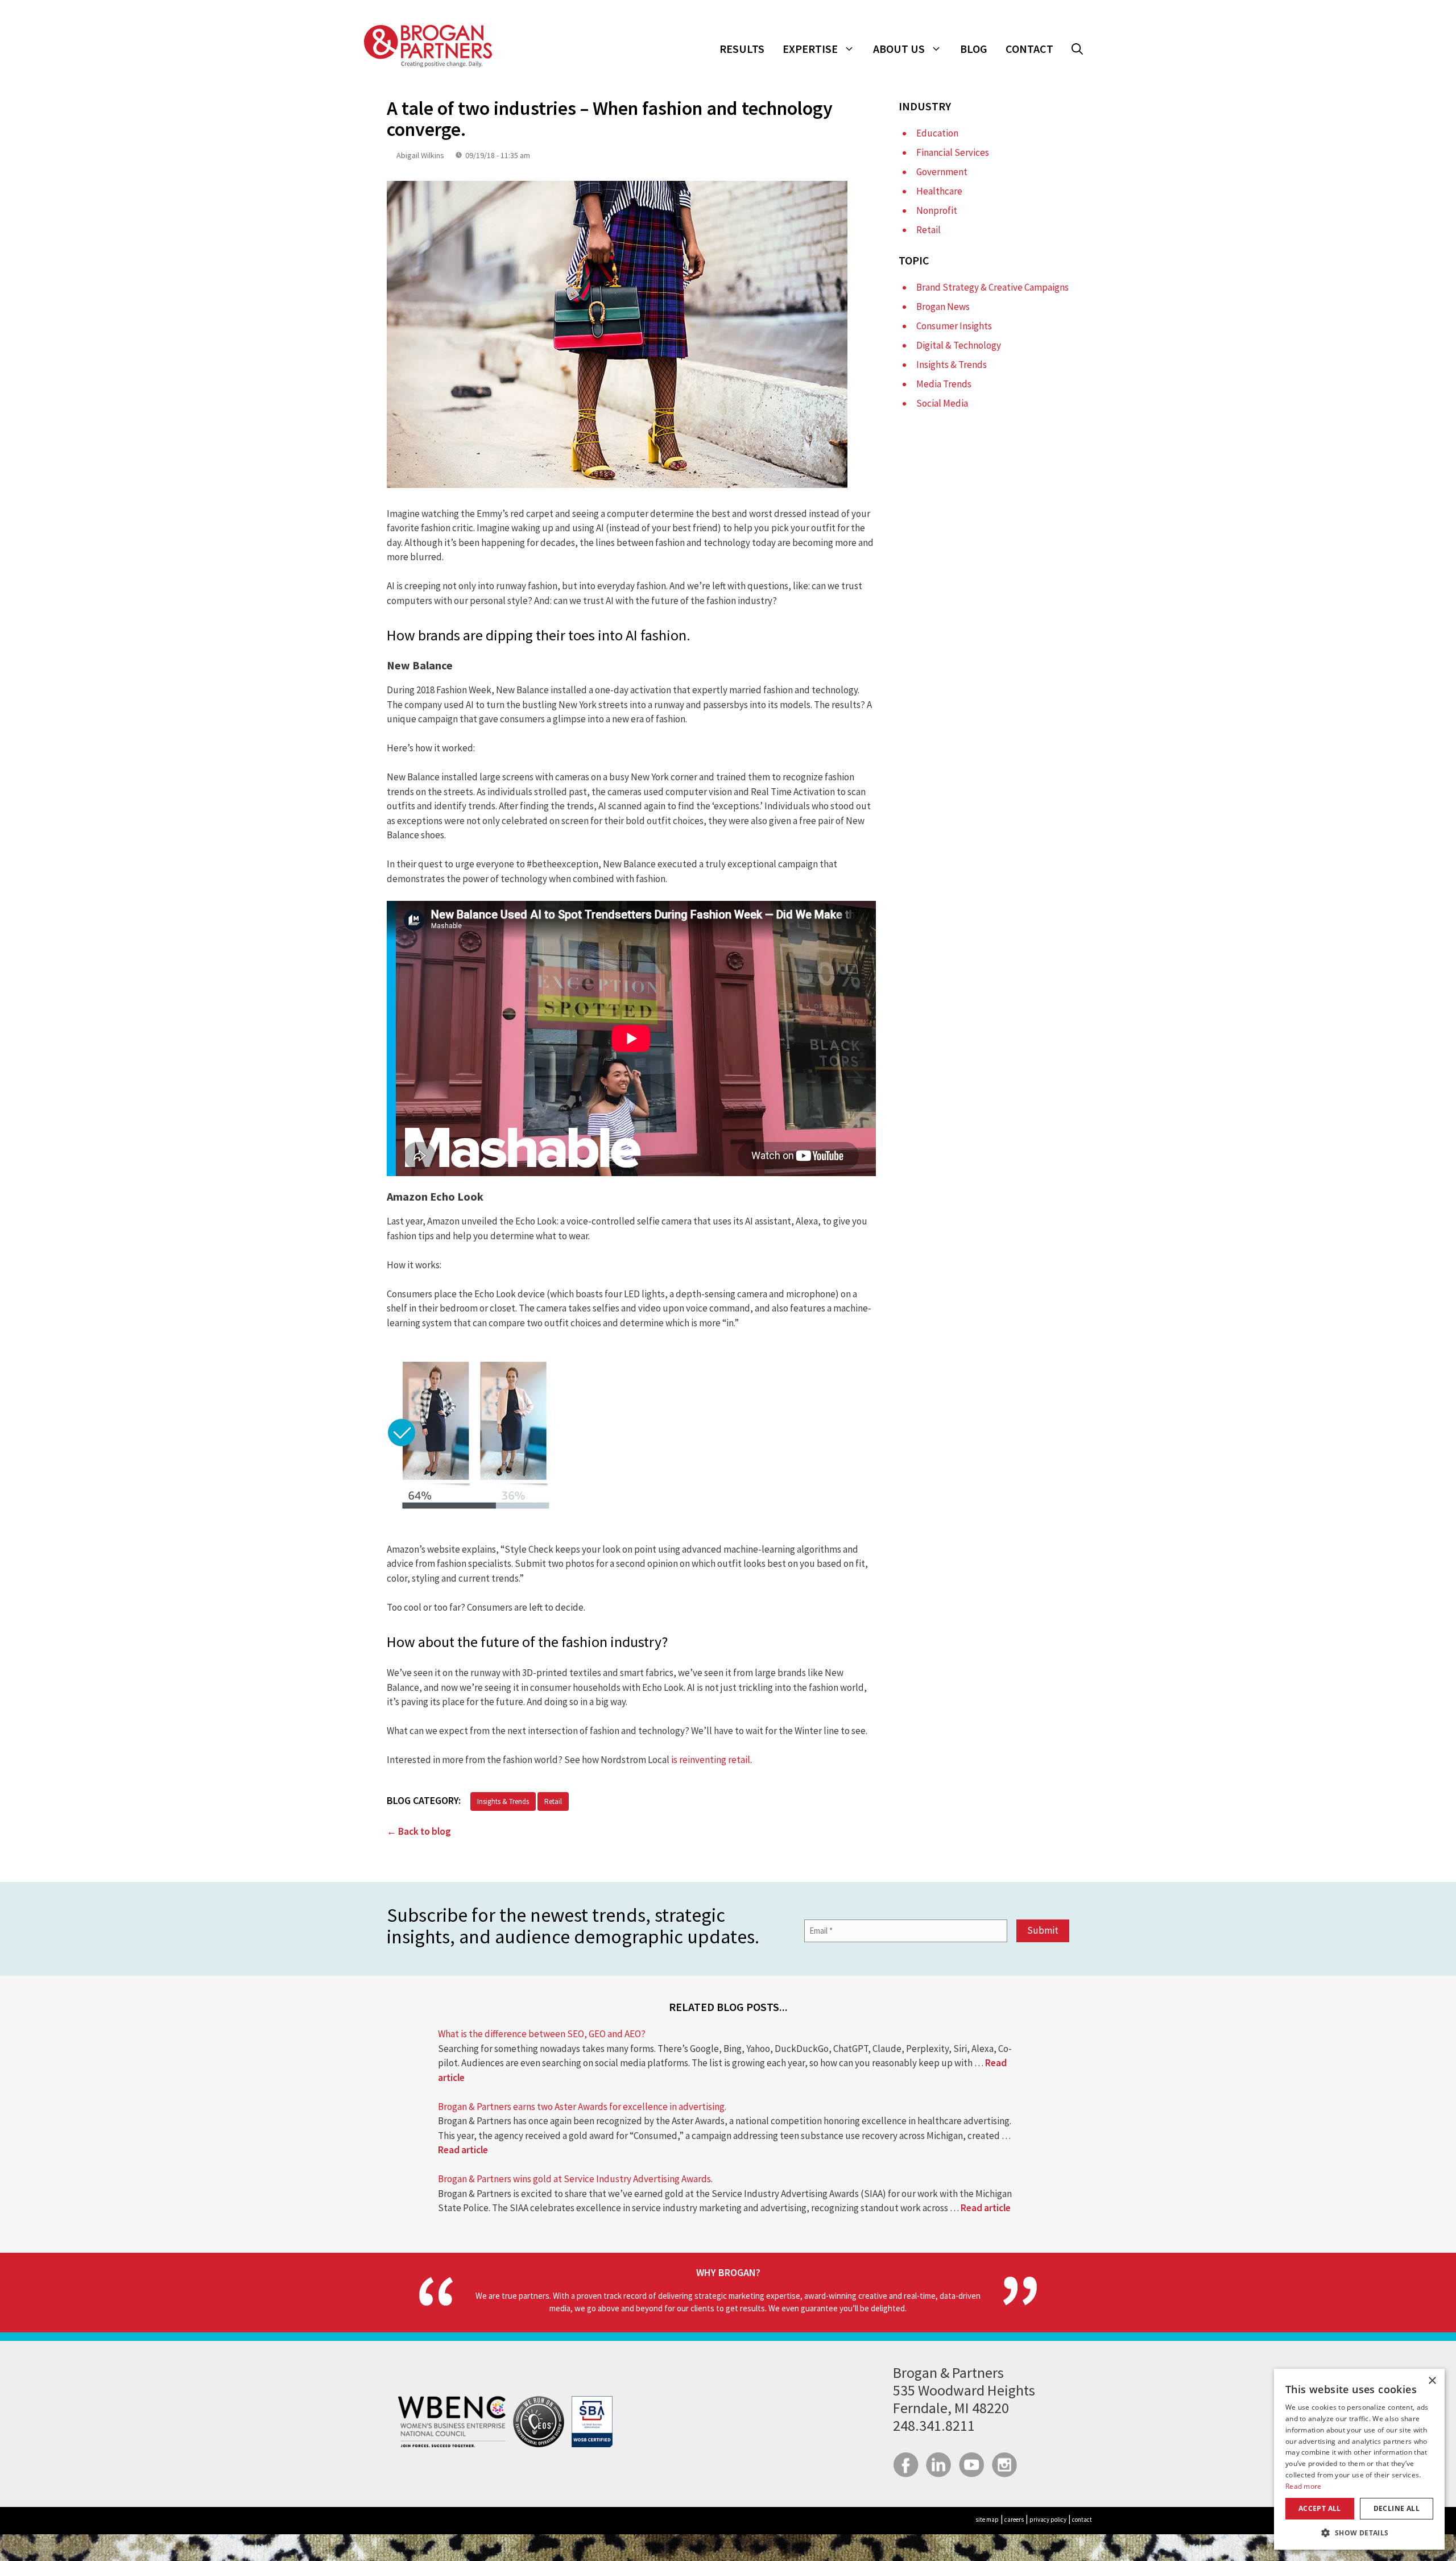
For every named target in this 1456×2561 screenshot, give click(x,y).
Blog (974, 49)
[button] (1077, 49)
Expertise (810, 49)
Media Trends (944, 384)
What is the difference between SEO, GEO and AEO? (542, 2034)
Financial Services (953, 152)
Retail (553, 1801)
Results (742, 49)
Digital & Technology (959, 345)
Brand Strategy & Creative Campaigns (992, 287)
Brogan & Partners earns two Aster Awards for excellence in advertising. (582, 2107)
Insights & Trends (503, 1801)
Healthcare (939, 191)
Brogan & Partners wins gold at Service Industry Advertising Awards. (575, 2179)
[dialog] (1359, 2459)
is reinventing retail (711, 1760)
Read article (463, 2150)
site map (987, 2519)
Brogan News (943, 307)
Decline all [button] (1397, 2508)
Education (937, 133)
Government (942, 172)
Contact (1029, 49)
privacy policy (1048, 2519)
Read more (1304, 2486)
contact (1082, 2519)
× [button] (1432, 2381)
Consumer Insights (954, 326)
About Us (899, 49)
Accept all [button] (1320, 2508)
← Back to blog (419, 1831)
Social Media (942, 403)
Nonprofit (937, 210)
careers (1014, 2519)
